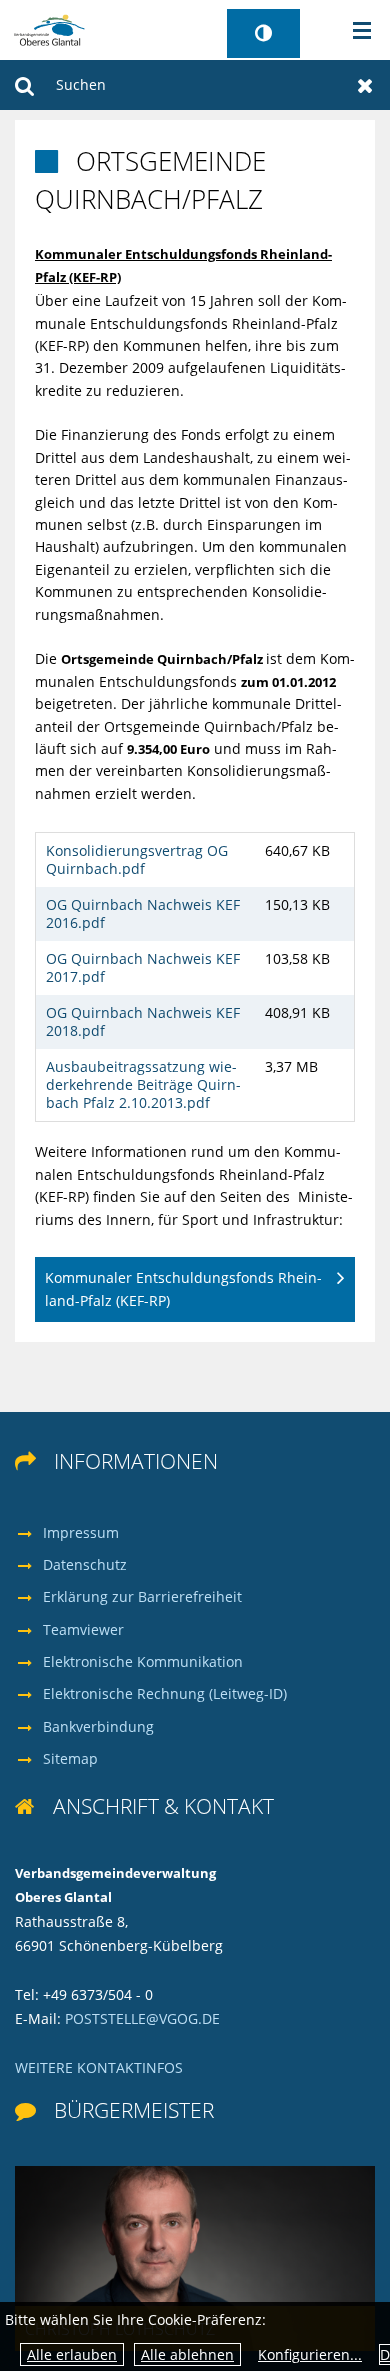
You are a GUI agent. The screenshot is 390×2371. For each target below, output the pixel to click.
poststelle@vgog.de (142, 2018)
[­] (355, 31)
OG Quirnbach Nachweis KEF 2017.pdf (143, 967)
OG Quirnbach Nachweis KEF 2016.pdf (143, 913)
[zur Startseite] (49, 28)
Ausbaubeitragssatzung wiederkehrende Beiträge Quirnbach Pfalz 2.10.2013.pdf (143, 1084)
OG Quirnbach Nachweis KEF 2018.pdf (143, 1021)
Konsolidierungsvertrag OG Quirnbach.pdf (137, 859)
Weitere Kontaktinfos (99, 2067)
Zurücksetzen (365, 85)
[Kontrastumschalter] (263, 33)
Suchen (24, 85)
